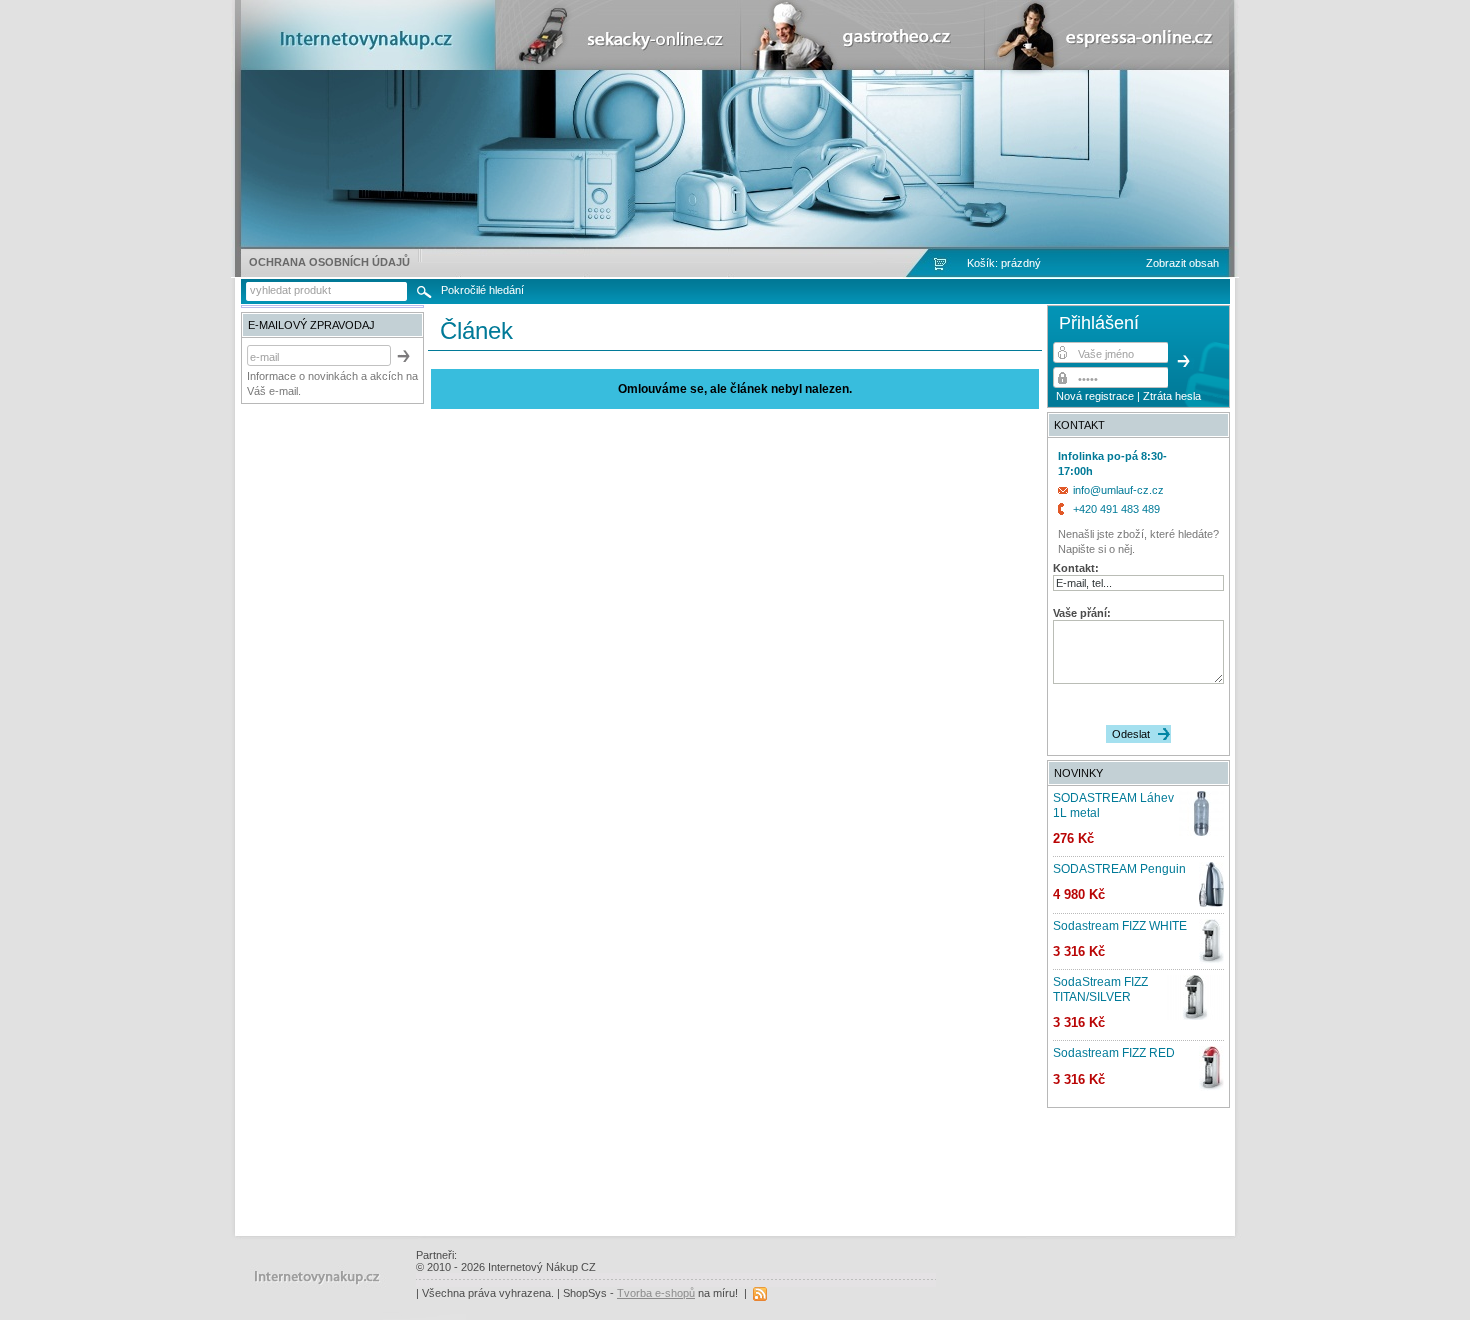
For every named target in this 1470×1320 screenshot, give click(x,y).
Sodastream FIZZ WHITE (1120, 926)
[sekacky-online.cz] (617, 66)
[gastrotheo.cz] (861, 66)
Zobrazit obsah (1182, 263)
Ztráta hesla (1172, 396)
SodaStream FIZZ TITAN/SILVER (1100, 989)
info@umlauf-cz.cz (1118, 490)
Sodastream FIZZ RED (1114, 1053)
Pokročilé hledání (482, 290)
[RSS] (760, 1293)
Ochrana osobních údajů (329, 262)
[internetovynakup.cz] (373, 66)
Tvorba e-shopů (656, 1293)
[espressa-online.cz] (1105, 66)
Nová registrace (1095, 396)
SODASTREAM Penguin (1119, 869)
